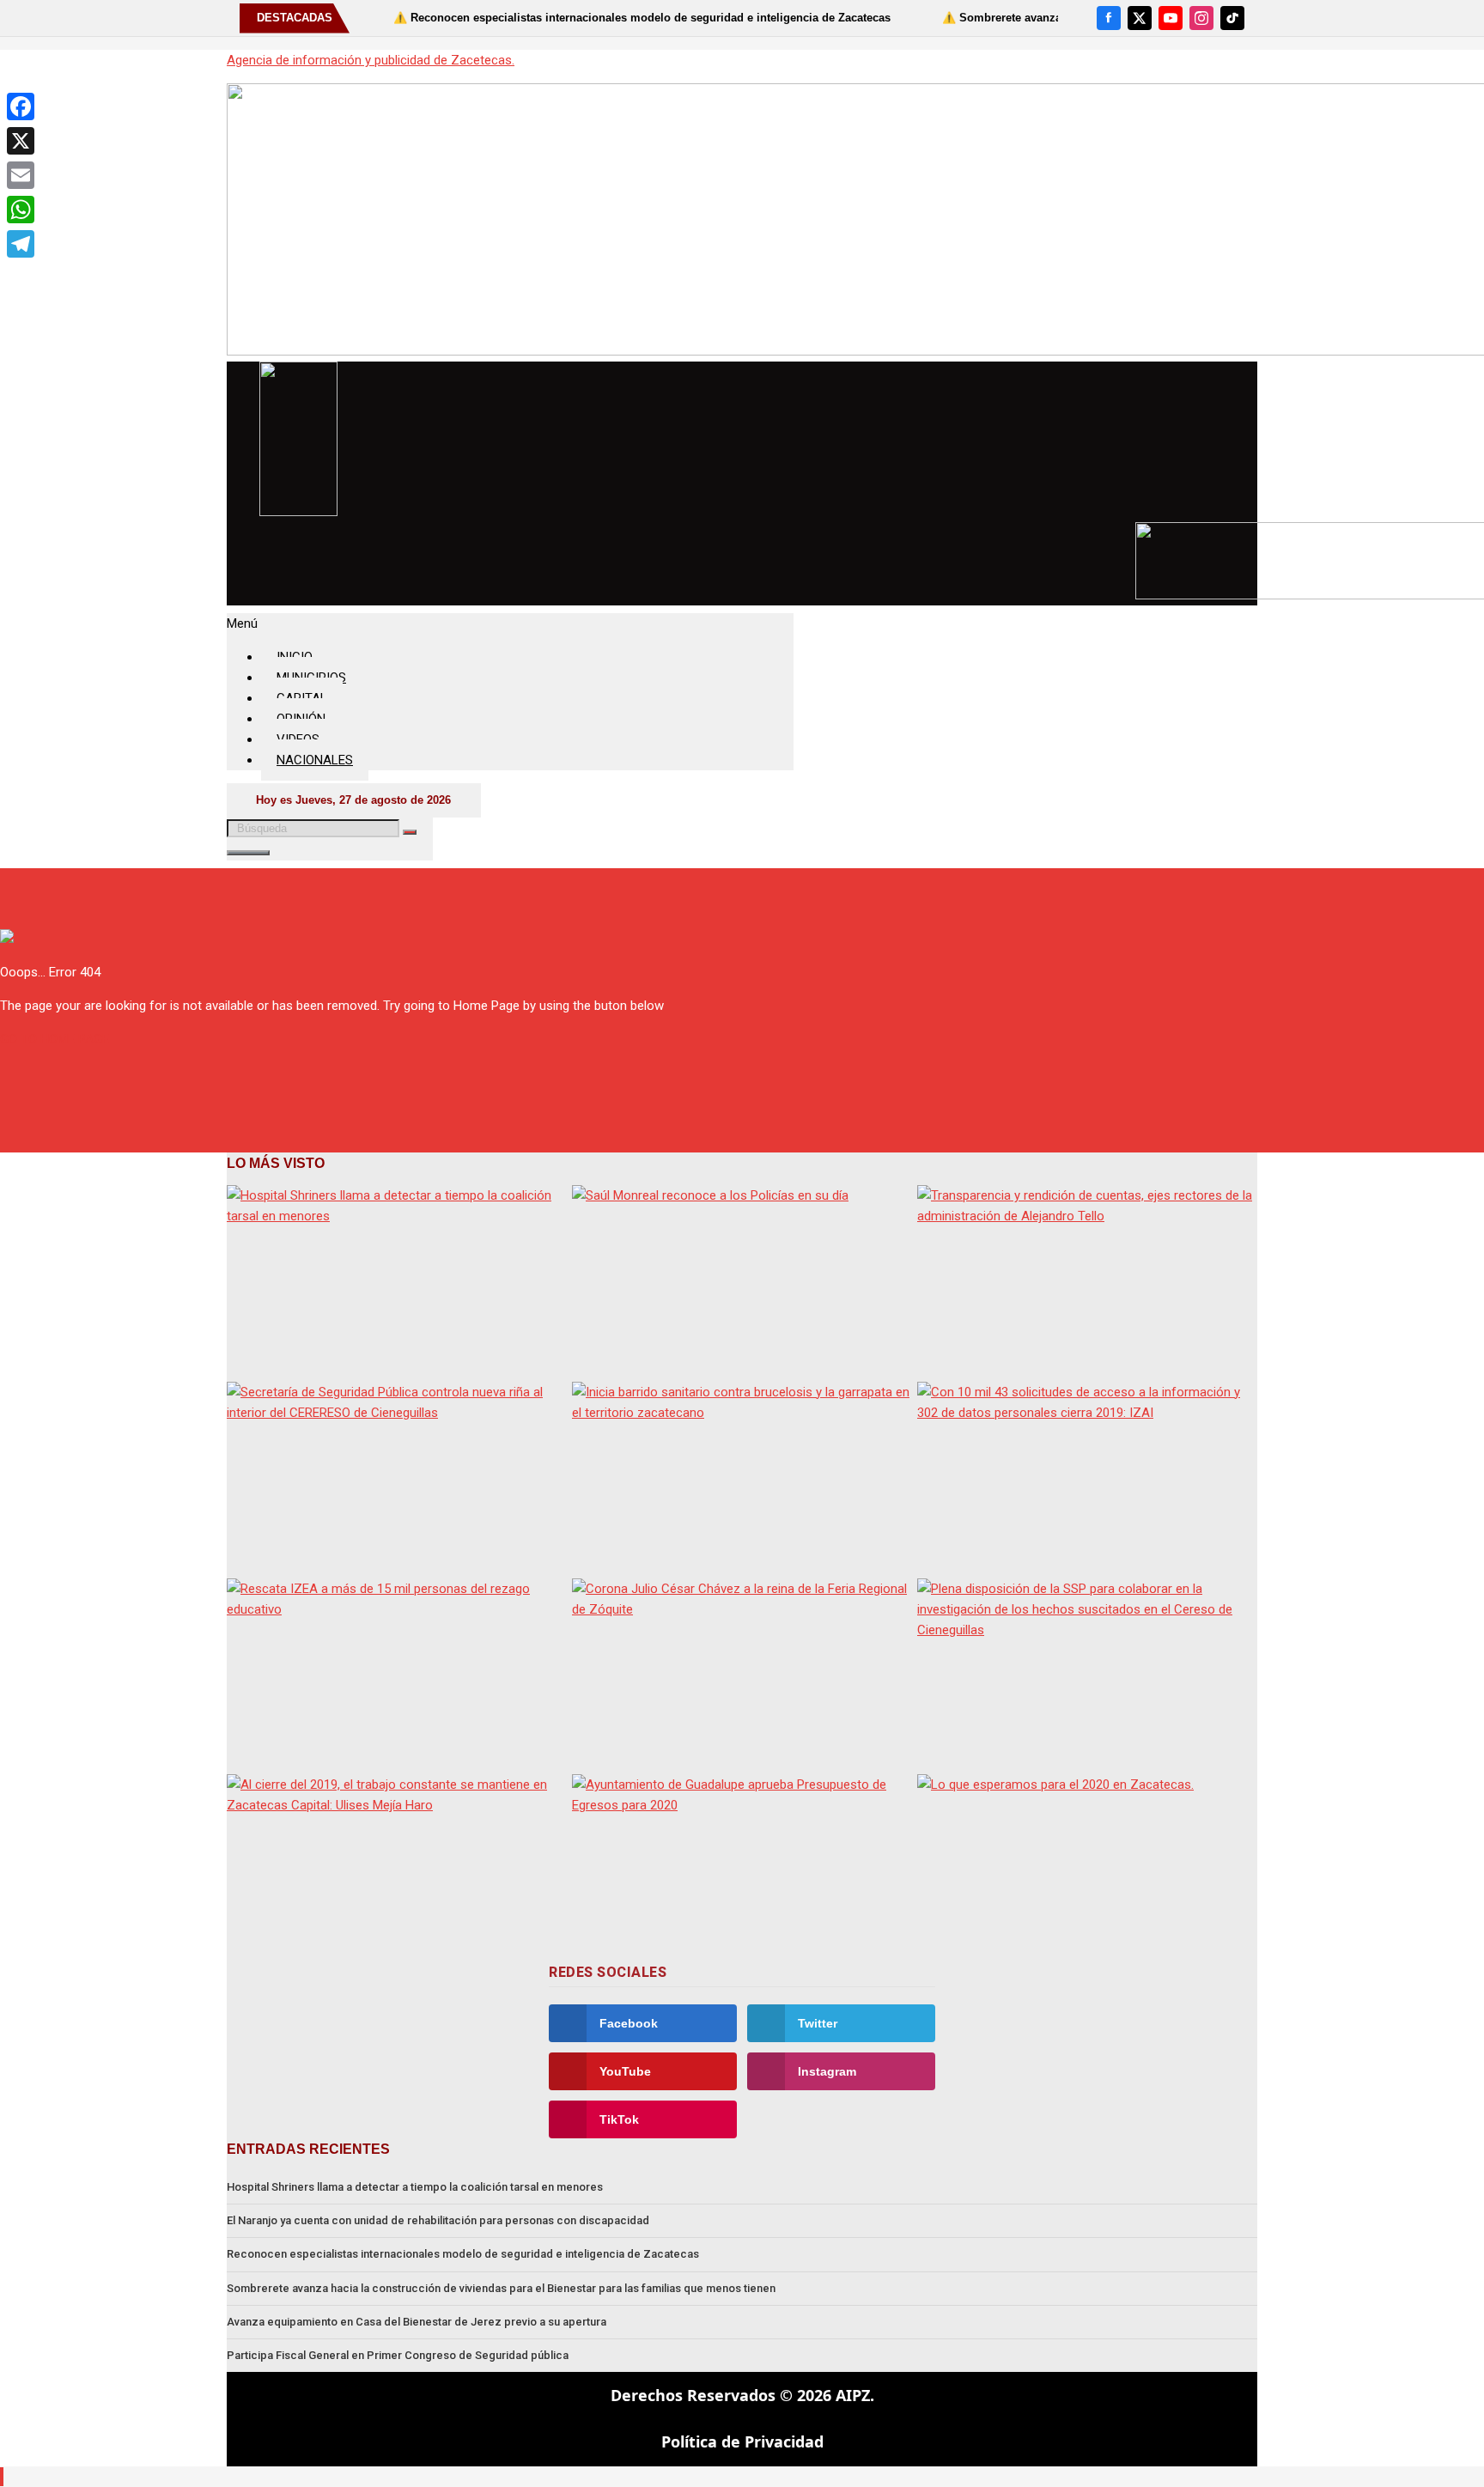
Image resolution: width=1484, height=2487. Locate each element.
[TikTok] (1232, 18)
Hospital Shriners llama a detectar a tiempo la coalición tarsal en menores (415, 2187)
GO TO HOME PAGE (55, 1039)
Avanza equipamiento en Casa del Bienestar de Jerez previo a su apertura (417, 2322)
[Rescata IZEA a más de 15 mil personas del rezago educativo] (397, 1674)
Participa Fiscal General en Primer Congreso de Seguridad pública (398, 2355)
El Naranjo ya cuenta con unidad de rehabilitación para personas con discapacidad (438, 2220)
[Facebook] (1109, 18)
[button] (510, 623)
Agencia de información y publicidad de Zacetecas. (371, 60)
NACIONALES (315, 760)
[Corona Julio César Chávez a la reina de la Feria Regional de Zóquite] (742, 1674)
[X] (1140, 18)
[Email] (21, 175)
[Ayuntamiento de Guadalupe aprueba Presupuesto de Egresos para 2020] (742, 1870)
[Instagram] (1201, 18)
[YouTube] (1171, 18)
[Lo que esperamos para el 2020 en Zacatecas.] (1087, 1870)
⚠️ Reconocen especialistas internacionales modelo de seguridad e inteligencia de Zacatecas (581, 18)
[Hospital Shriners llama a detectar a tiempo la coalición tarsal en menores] (397, 1281)
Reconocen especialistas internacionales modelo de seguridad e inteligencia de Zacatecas (463, 2254)
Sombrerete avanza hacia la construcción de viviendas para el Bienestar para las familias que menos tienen (501, 2288)
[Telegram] (21, 244)
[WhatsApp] (21, 210)
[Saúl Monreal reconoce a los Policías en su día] (742, 1281)
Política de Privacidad (742, 2441)
